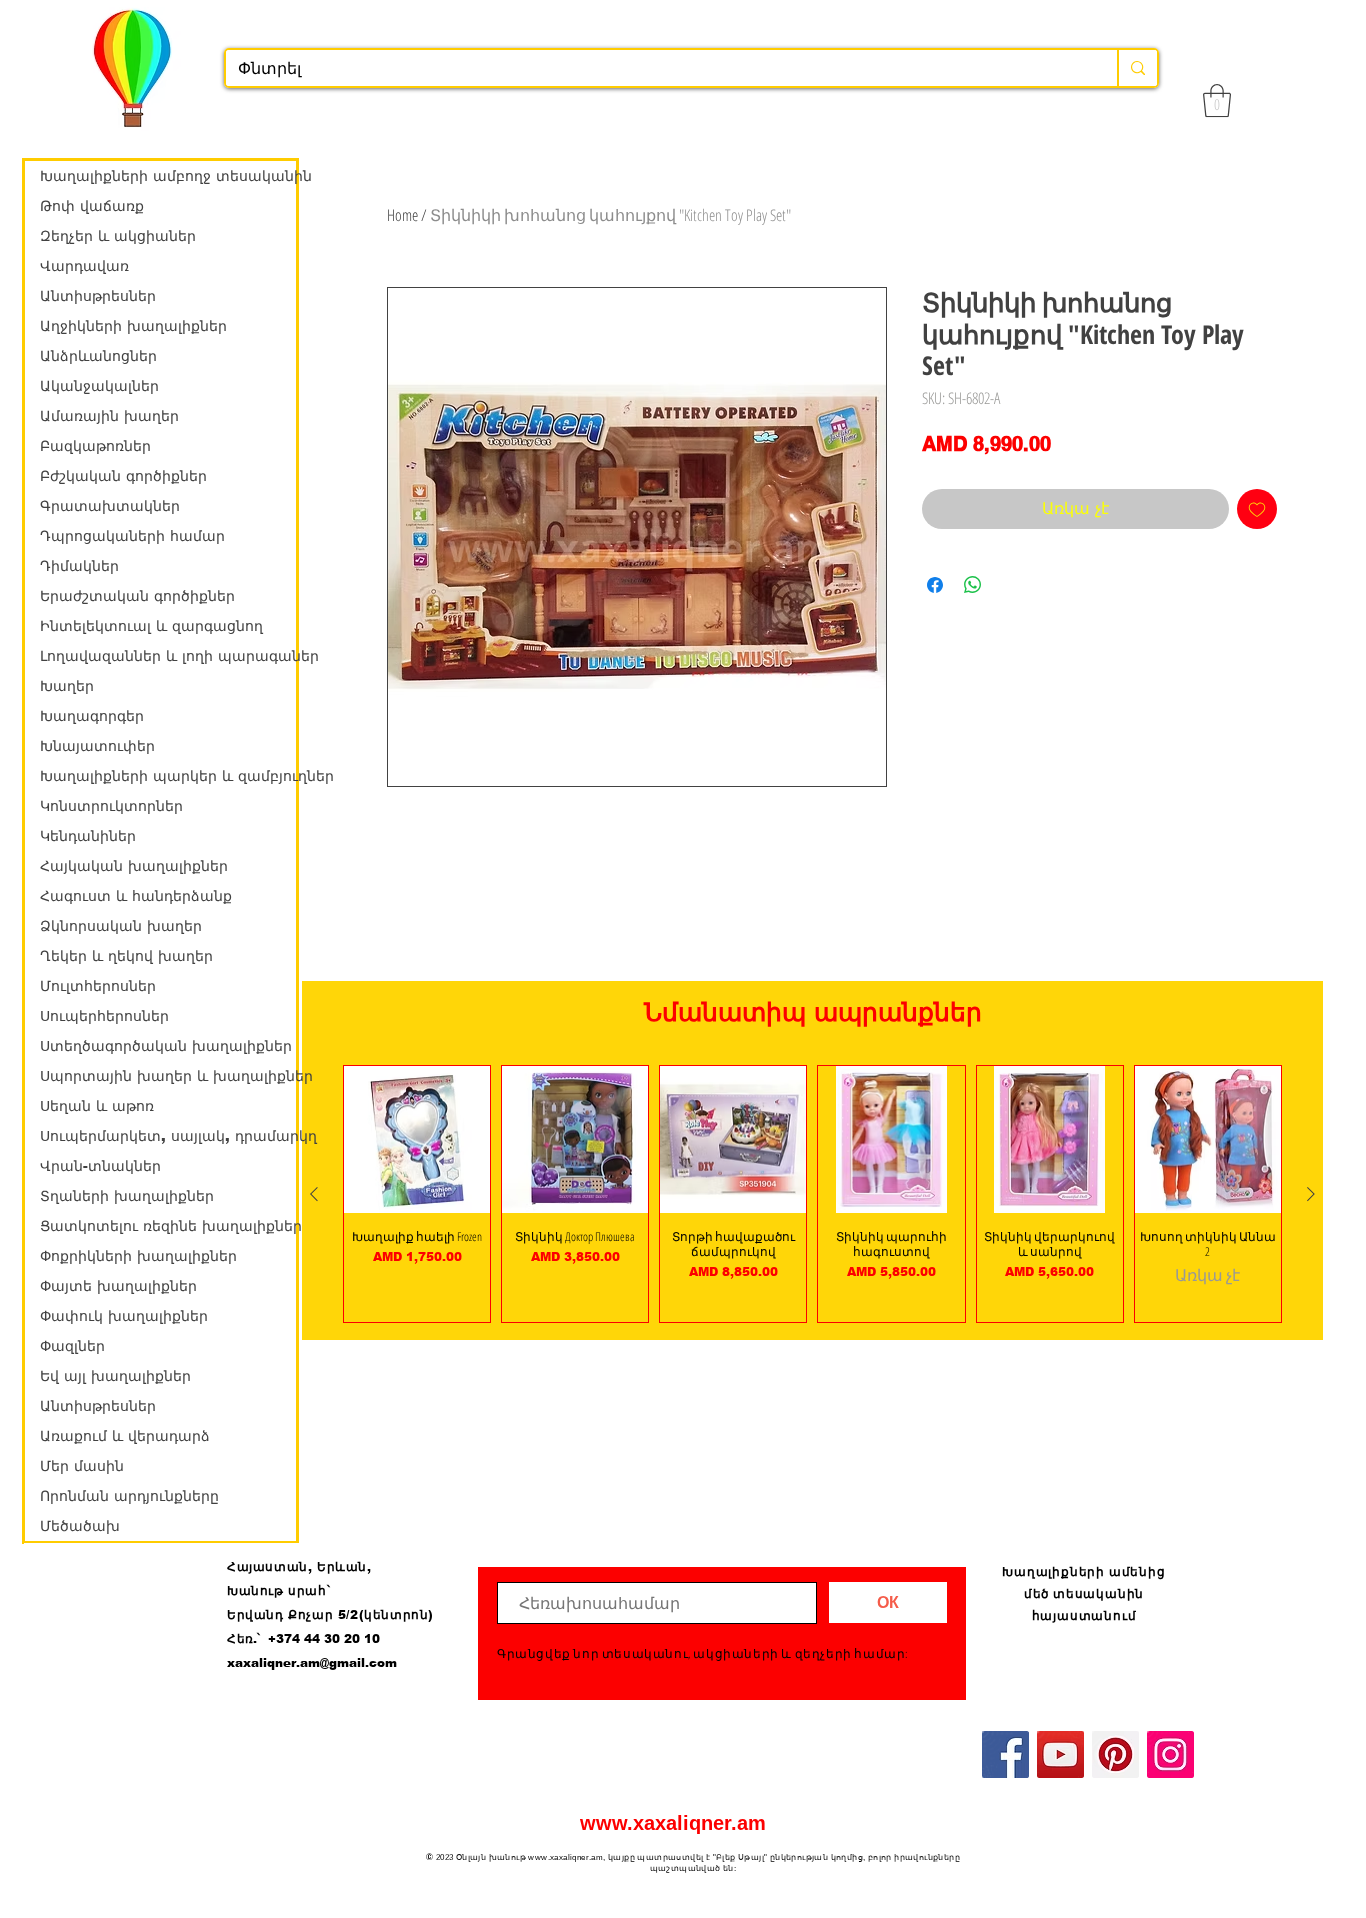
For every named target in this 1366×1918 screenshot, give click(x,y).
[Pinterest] (1115, 1754)
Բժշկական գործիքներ (123, 476)
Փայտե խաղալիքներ (118, 1286)
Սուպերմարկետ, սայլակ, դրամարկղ (168, 1136)
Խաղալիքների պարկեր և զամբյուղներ (168, 776)
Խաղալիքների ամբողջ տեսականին (168, 176)
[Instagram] (1170, 1754)
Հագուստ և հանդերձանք (136, 896)
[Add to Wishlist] (1257, 509)
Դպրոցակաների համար (132, 536)
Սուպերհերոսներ (104, 1016)
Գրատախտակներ (110, 506)
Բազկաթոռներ (95, 446)
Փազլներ (72, 1346)
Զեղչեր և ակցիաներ (118, 236)
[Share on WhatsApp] (973, 585)
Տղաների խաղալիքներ (127, 1196)
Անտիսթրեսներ (98, 296)
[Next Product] (1311, 1194)
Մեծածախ (80, 1526)
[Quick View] (417, 1139)
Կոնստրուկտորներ (111, 806)
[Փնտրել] (1137, 68)
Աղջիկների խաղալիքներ (133, 326)
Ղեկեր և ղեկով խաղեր (126, 956)
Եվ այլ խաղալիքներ (115, 1376)
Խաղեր (67, 686)
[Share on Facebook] (935, 585)
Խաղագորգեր (92, 716)
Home (402, 215)
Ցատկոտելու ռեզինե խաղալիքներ (168, 1226)
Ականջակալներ (99, 386)
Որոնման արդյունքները (129, 1496)
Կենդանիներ (88, 836)
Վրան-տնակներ (100, 1166)
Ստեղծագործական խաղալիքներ (166, 1046)
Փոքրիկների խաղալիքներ (138, 1256)
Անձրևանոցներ (98, 356)
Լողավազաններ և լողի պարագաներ (168, 656)
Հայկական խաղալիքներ (134, 866)
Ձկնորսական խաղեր (121, 926)
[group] (812, 1193)
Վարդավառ (84, 266)
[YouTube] (1060, 1754)
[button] (1217, 100)
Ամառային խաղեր (109, 416)
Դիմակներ (79, 566)
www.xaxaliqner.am (673, 1823)
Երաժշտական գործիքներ (137, 596)
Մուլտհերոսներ (98, 986)
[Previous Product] (314, 1194)
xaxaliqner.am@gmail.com (312, 1663)
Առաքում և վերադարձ (125, 1436)
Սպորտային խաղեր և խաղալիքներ (168, 1076)
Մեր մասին (82, 1466)
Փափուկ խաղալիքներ (124, 1316)
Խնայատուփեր (97, 746)
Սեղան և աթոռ (97, 1106)
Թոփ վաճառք (92, 206)
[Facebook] (1005, 1754)
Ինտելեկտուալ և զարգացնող (151, 626)
